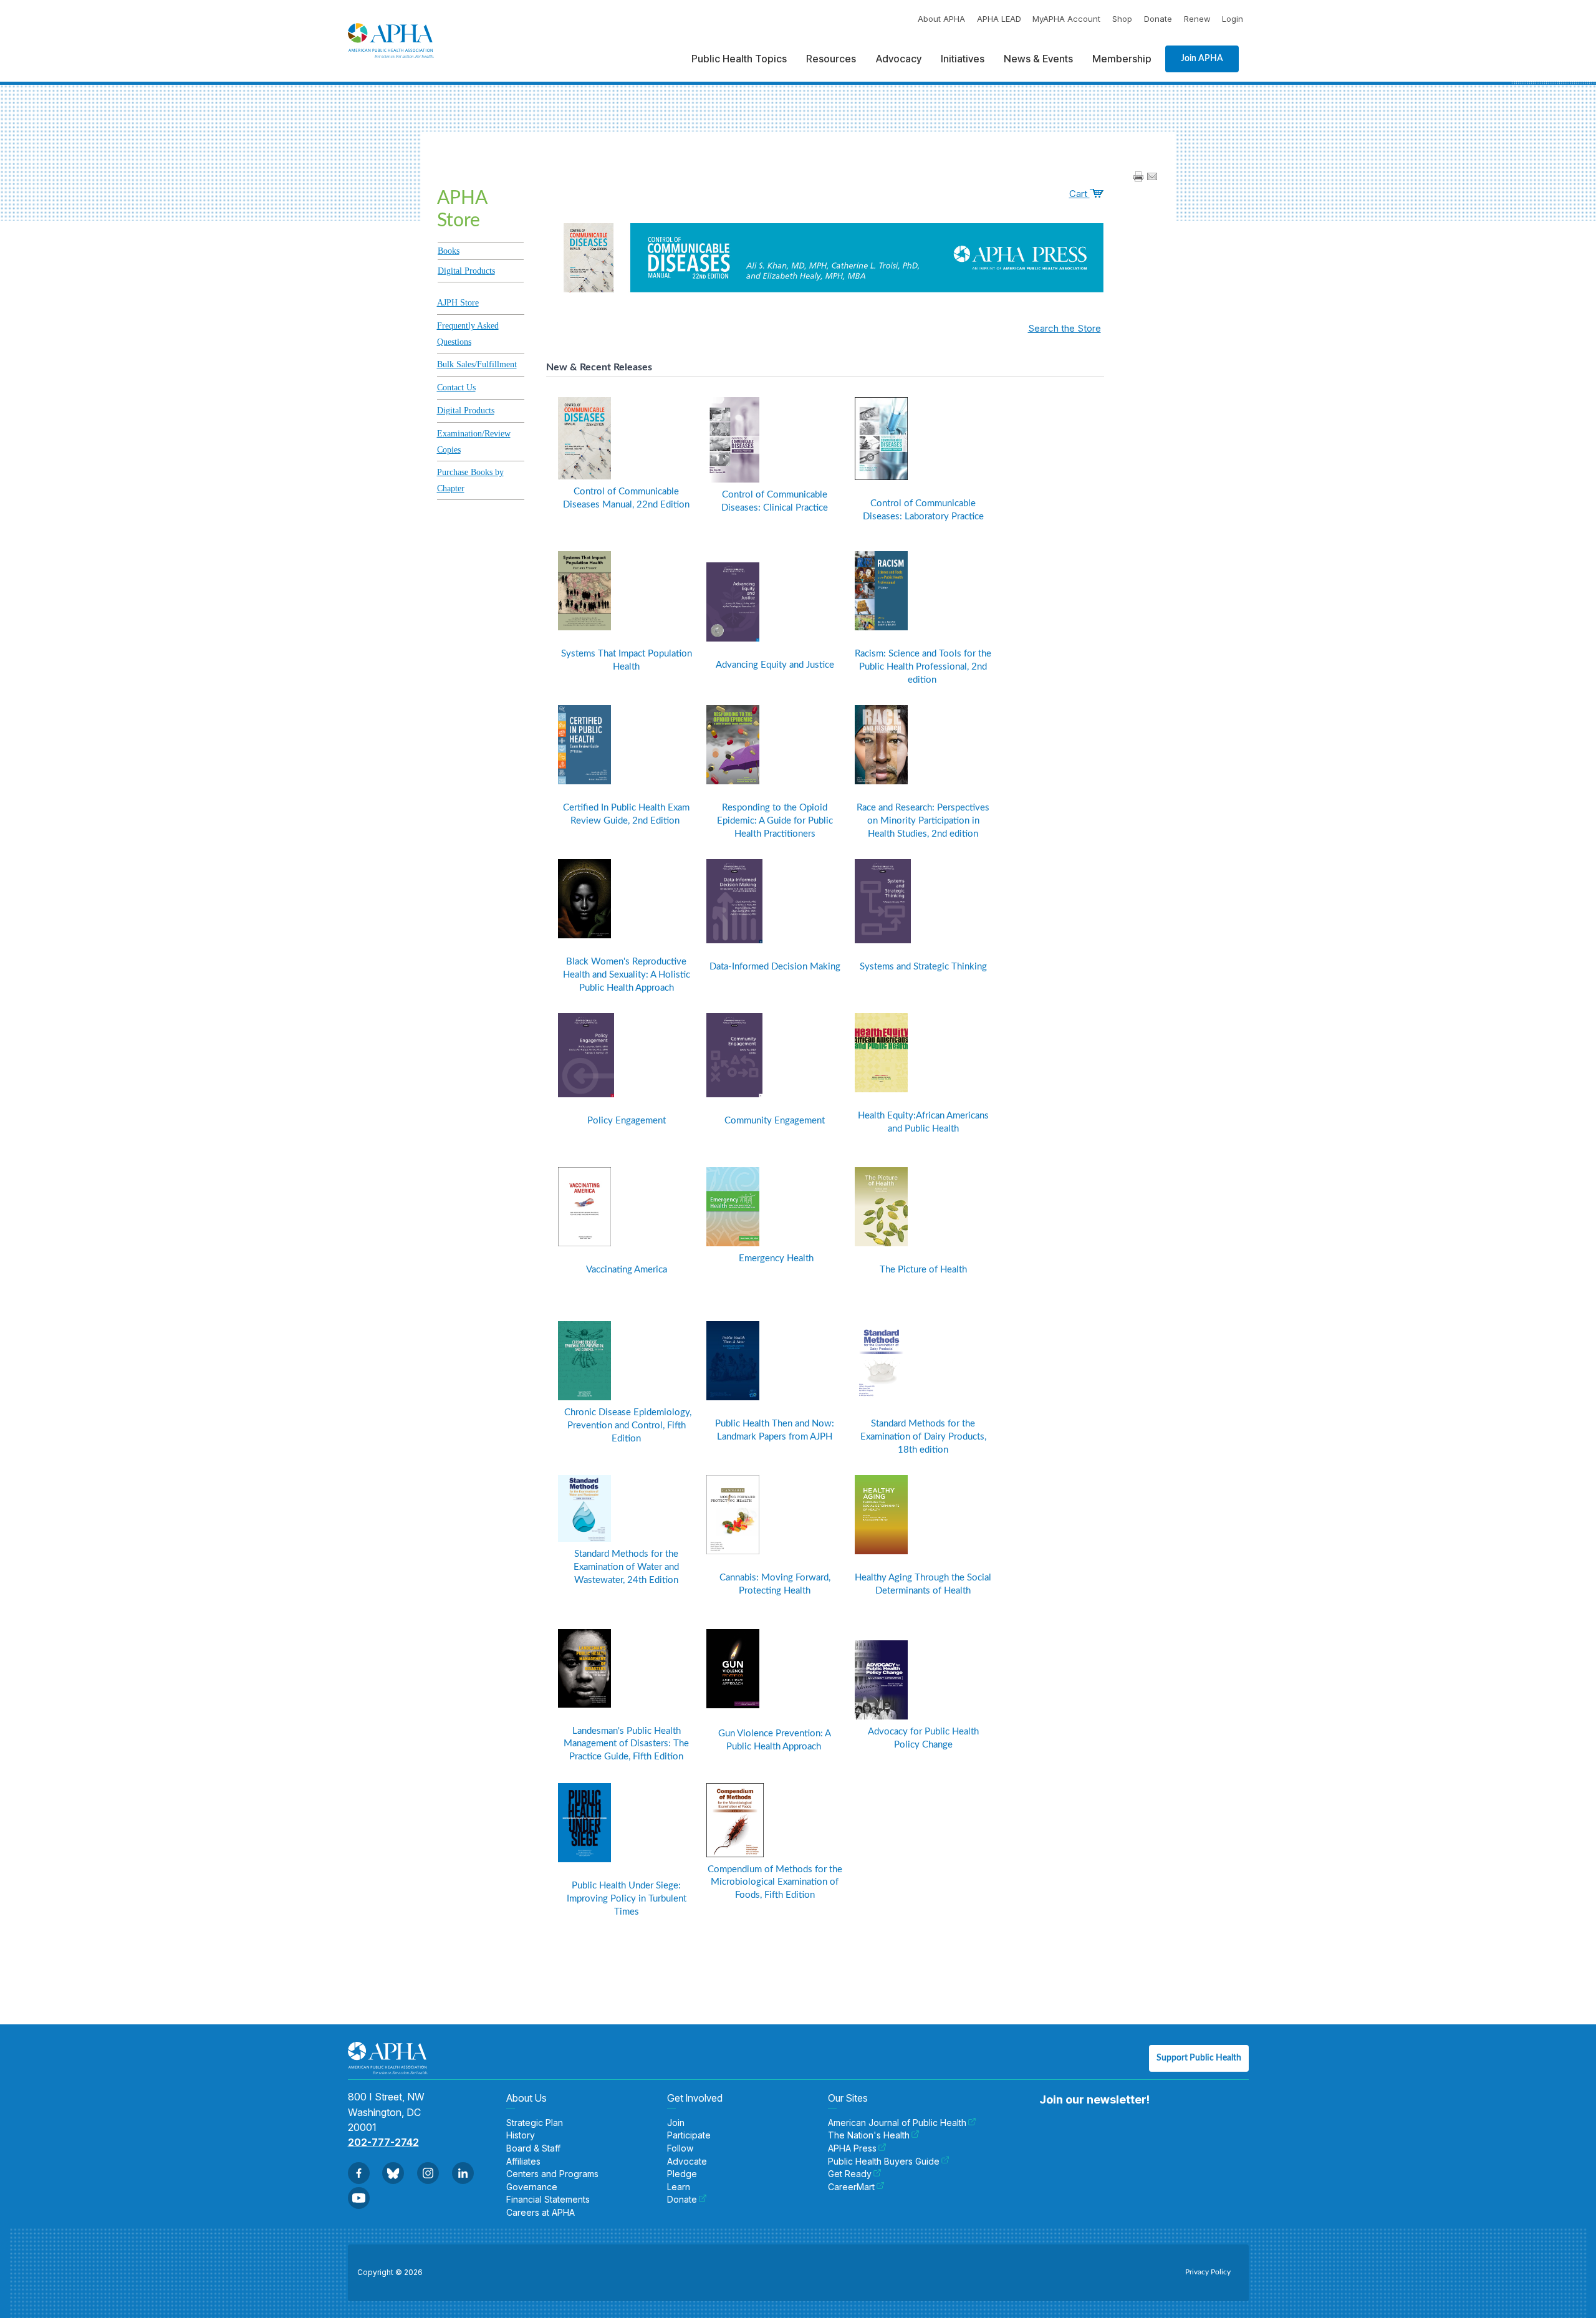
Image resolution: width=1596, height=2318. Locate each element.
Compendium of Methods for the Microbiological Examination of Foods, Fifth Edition (775, 1883)
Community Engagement (775, 1121)
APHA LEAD (999, 19)
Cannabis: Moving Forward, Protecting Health (775, 1584)
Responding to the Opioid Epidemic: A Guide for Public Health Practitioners (775, 821)
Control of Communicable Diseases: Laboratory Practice (923, 510)
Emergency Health (775, 1258)
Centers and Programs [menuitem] (552, 2174)
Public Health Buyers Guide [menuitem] (884, 2162)
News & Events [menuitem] (1038, 59)
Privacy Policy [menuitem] (1208, 2272)
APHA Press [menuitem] (852, 2148)
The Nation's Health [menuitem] (869, 2135)
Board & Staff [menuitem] (533, 2148)
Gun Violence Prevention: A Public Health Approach (775, 1740)
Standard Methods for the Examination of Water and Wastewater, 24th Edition (626, 1567)
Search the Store (1065, 328)
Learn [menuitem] (679, 2187)
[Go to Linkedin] (463, 2173)
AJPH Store (458, 303)
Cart (1079, 194)
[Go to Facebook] (359, 2173)
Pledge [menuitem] (682, 2174)
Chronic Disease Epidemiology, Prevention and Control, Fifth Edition (627, 1426)
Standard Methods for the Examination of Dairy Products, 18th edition (923, 1437)
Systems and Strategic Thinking (923, 967)
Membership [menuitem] (1122, 59)
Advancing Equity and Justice (775, 665)
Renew (1197, 19)
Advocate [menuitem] (687, 2162)
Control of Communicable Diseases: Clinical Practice (775, 501)
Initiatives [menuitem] (963, 59)
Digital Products (466, 271)
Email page (1152, 176)
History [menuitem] (521, 2135)
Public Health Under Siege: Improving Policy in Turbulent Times (627, 1899)
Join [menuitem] (676, 2123)
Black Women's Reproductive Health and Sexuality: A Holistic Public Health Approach (627, 975)
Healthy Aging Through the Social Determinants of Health (923, 1584)
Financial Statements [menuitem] (548, 2200)
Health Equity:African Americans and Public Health (923, 1122)
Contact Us (456, 387)
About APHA (941, 19)
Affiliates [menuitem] (523, 2162)
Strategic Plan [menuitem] (535, 2123)
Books (449, 251)
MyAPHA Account (1066, 19)
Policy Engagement (627, 1121)
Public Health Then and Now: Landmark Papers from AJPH (775, 1430)
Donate (1158, 19)
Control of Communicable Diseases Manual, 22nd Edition (626, 498)
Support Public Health (1199, 2058)
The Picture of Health (923, 1270)
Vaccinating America (627, 1270)
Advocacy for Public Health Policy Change (923, 1738)
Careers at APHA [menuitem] (541, 2213)
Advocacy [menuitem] (899, 59)
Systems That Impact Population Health (627, 660)
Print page (1138, 176)
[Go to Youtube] (359, 2198)
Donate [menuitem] (682, 2200)
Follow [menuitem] (680, 2148)
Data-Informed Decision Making (775, 967)
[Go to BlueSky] (393, 2173)
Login (1233, 19)
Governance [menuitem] (532, 2187)
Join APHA (1202, 59)
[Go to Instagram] (428, 2173)
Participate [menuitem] (689, 2135)
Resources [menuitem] (831, 59)
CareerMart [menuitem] (851, 2187)
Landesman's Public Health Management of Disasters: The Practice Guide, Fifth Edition (626, 1744)
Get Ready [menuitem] (850, 2174)
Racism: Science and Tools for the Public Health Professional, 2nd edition (923, 667)
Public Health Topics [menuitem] (739, 59)
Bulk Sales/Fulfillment (477, 364)
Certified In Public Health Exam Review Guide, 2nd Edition (626, 814)
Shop (1122, 19)
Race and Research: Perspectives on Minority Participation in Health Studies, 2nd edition (923, 821)
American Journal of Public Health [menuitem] (897, 2123)
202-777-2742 (383, 2142)
